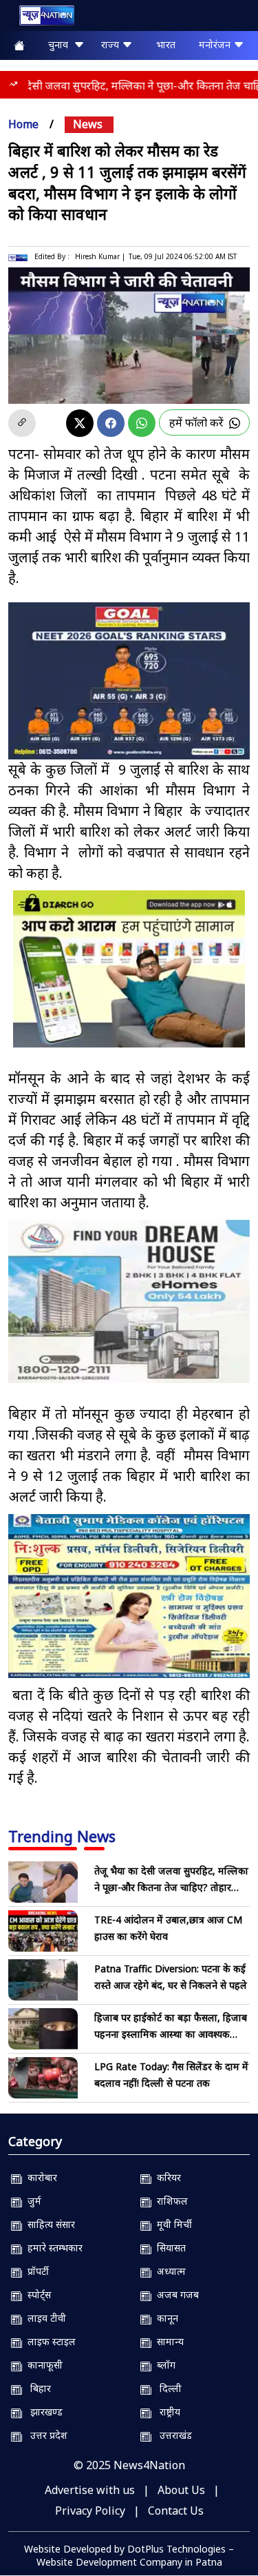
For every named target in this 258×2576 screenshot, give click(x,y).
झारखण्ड (42, 2412)
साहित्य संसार (49, 2224)
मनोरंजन (216, 44)
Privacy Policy (90, 2511)
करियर (166, 2177)
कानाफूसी (42, 2365)
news (88, 124)
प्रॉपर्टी (35, 2271)
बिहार (36, 2388)
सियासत (169, 2248)
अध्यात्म (169, 2271)
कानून (165, 2318)
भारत (166, 44)
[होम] (40, 18)
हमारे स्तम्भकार (52, 2248)
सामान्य (168, 2341)
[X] (80, 423)
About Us (181, 2490)
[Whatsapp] (142, 423)
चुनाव (61, 44)
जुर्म (32, 2201)
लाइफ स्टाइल (49, 2341)
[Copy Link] (22, 423)
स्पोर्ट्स (36, 2294)
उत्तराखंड (172, 2435)
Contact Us (176, 2511)
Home (23, 124)
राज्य (111, 44)
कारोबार (40, 2177)
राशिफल (170, 2201)
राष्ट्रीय (166, 2412)
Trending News (62, 1836)
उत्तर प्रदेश (45, 2435)
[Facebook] (111, 423)
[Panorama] (129, 1302)
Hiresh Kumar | (100, 256)
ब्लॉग (163, 2365)
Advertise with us (90, 2490)
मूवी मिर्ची (172, 2224)
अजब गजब (175, 2294)
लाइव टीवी (44, 2318)
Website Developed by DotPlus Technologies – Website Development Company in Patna (129, 2555)
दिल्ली (166, 2388)
